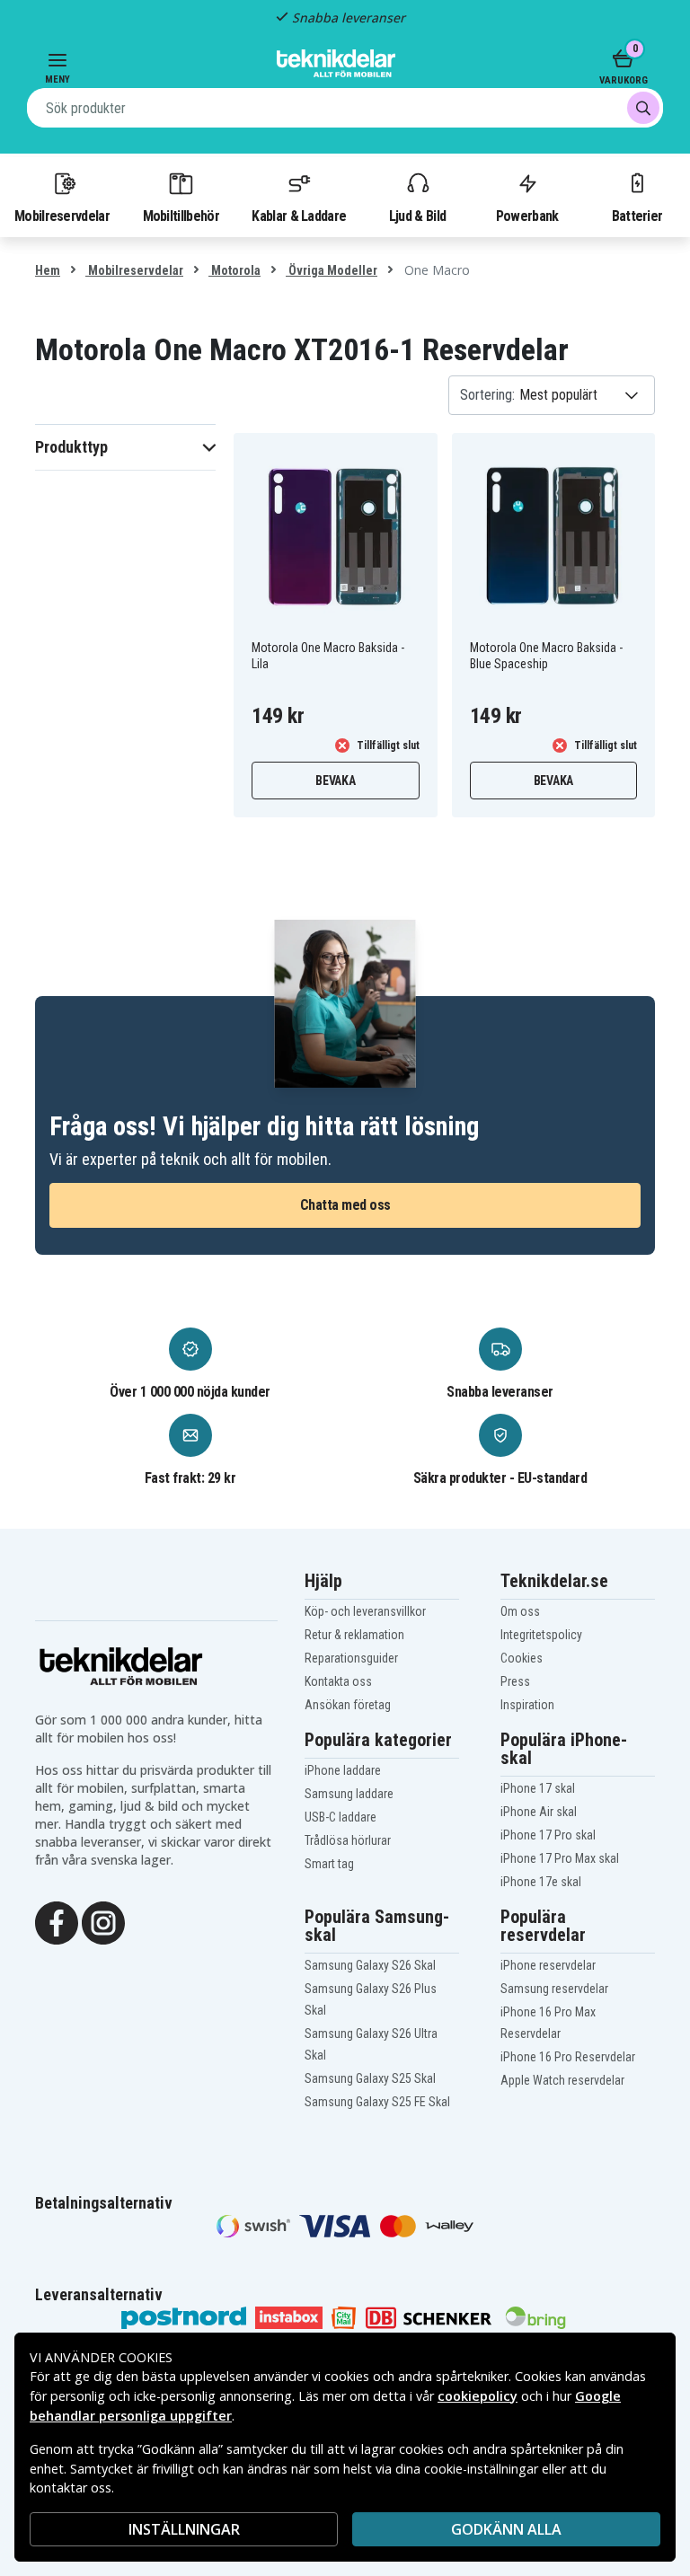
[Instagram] (103, 1921)
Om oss (520, 1611)
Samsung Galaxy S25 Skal (370, 2078)
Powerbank (527, 216)
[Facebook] (57, 1921)
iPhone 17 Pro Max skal (560, 1858)
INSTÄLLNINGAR (184, 2529)
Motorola (234, 270)
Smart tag (329, 1864)
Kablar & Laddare (299, 216)
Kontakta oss (338, 1681)
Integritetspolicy (541, 1635)
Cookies (522, 1658)
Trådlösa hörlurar (348, 1840)
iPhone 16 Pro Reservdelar (568, 2057)
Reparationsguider (351, 1658)
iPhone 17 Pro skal (548, 1835)
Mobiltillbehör (181, 216)
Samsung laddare (349, 1794)
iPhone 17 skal (538, 1788)
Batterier (637, 216)
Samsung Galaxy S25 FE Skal (377, 2102)
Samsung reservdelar (554, 1989)
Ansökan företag (348, 1705)
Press (515, 1681)
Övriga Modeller (332, 270)
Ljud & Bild (417, 216)
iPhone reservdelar (548, 1965)
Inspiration (527, 1705)
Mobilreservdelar (62, 216)
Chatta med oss (345, 1205)
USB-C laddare (341, 1817)
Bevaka (336, 781)
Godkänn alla (506, 2529)
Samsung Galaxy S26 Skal (370, 1965)
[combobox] (345, 108)
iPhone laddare (343, 1770)
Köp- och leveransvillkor (365, 1611)
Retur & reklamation (354, 1635)
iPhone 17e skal (541, 1882)
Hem (48, 270)
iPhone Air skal (539, 1812)
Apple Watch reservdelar (562, 2080)
